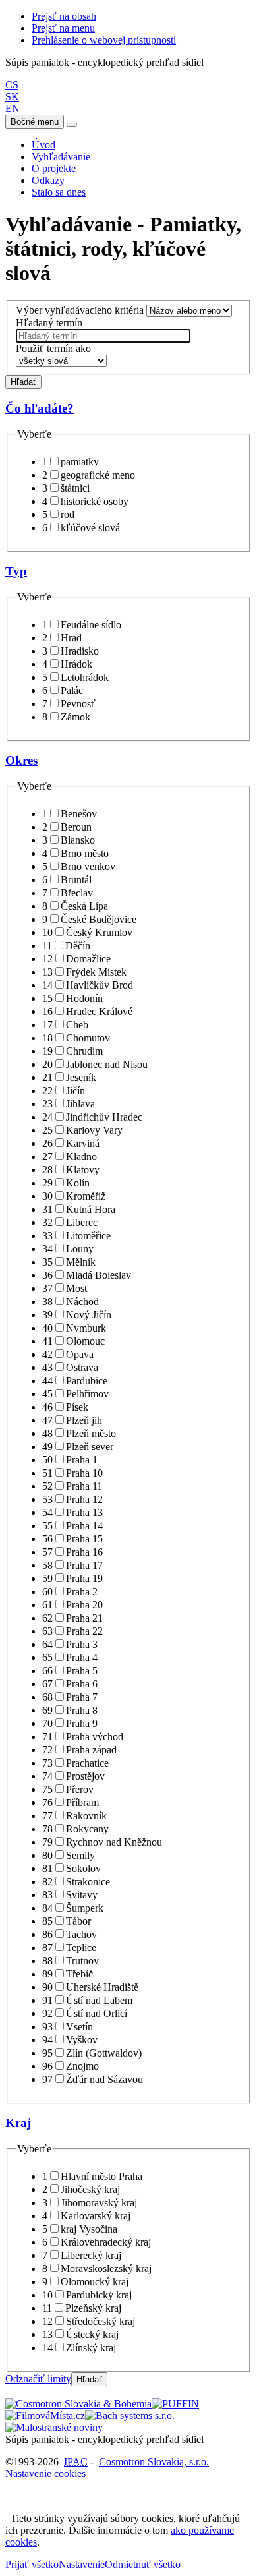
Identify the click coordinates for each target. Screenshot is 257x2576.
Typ (16, 571)
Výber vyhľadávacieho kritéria (80, 310)
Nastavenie (82, 2564)
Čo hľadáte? (40, 408)
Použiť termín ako (53, 348)
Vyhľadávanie (61, 157)
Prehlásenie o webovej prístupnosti (104, 40)
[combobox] (103, 336)
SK (12, 97)
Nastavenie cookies (45, 2474)
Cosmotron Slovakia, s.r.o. (154, 2462)
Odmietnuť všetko (143, 2564)
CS (12, 85)
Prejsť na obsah (64, 16)
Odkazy (48, 180)
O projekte (54, 168)
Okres (21, 760)
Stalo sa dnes (59, 192)
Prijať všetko (32, 2564)
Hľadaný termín (49, 323)
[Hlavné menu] (72, 125)
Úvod (43, 145)
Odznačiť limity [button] (38, 2379)
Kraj (18, 2123)
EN (13, 108)
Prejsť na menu (63, 28)
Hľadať (23, 382)
